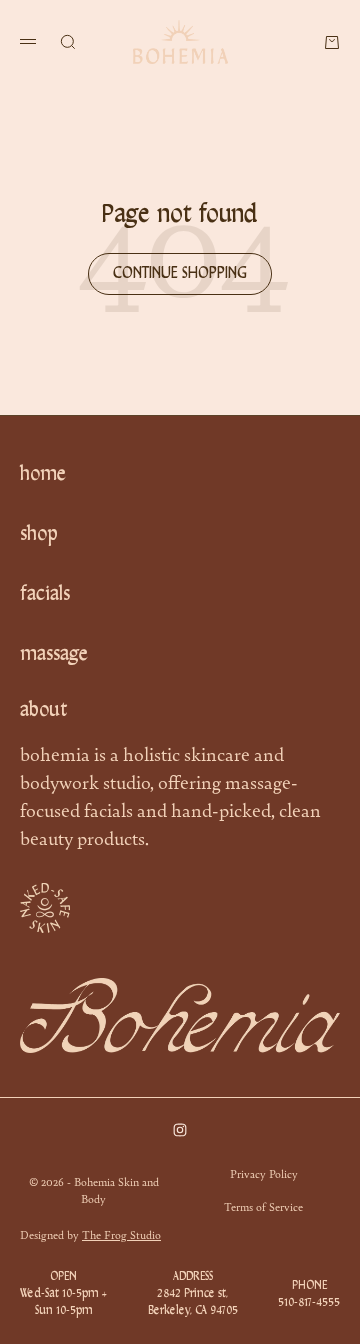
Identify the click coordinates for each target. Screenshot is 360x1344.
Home (43, 475)
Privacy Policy (264, 1173)
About (44, 711)
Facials (45, 595)
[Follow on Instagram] (180, 1130)
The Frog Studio (121, 1234)
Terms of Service (263, 1206)
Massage (54, 655)
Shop (39, 535)
